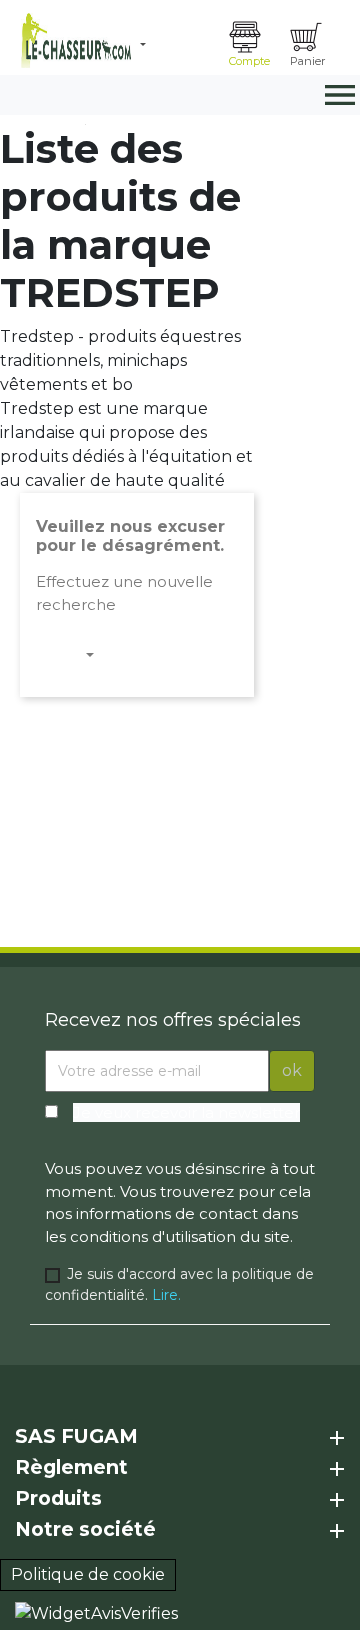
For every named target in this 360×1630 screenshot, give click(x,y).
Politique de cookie (88, 1574)
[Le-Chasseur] (73, 40)
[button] (177, 45)
